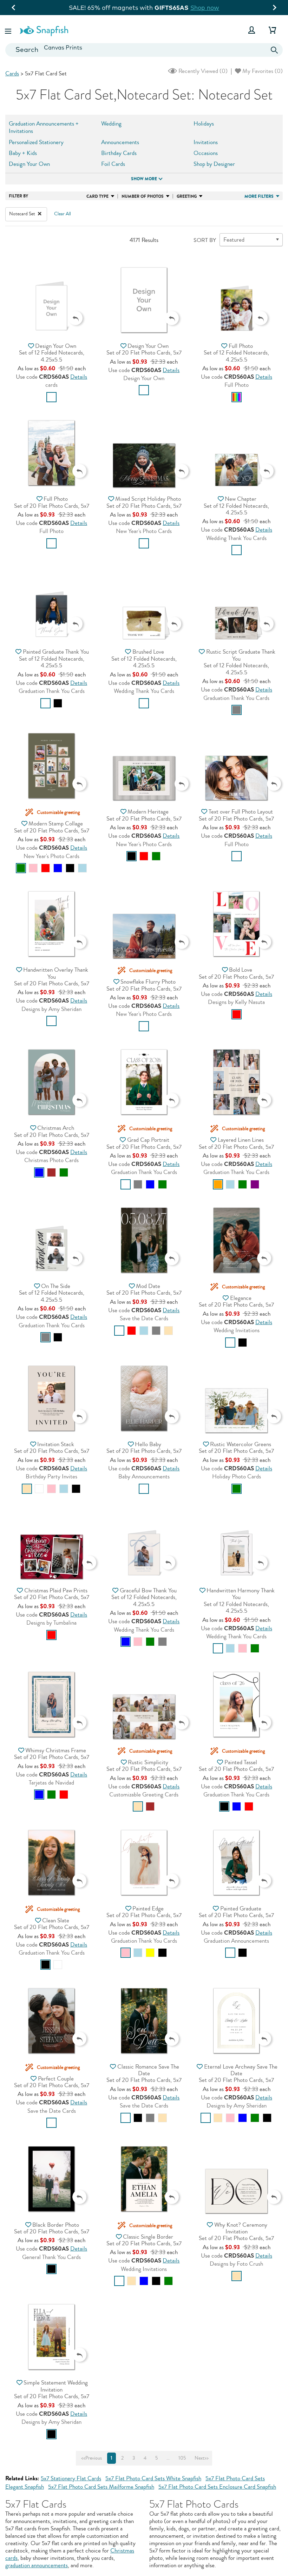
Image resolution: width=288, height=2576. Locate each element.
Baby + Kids (23, 153)
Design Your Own (29, 164)
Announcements (120, 142)
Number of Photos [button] (143, 196)
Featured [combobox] (234, 240)
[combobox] (144, 50)
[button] (9, 30)
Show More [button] (144, 179)
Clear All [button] (63, 214)
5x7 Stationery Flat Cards (71, 2478)
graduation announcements (37, 2565)
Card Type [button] (97, 196)
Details (79, 377)
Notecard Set (23, 214)
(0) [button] (202, 71)
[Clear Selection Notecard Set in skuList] (40, 214)
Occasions (206, 153)
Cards (12, 73)
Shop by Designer (214, 164)
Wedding (111, 124)
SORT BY (205, 240)
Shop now (251, 8)
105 (182, 2458)
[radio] (51, 397)
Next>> (202, 2458)
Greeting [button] (187, 196)
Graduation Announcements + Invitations (44, 127)
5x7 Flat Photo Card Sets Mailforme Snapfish (101, 2487)
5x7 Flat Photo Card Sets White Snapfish (153, 2478)
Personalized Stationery (36, 142)
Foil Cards (113, 164)
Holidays (204, 124)
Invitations (206, 142)
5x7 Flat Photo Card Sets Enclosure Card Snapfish (217, 2487)
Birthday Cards (119, 153)
